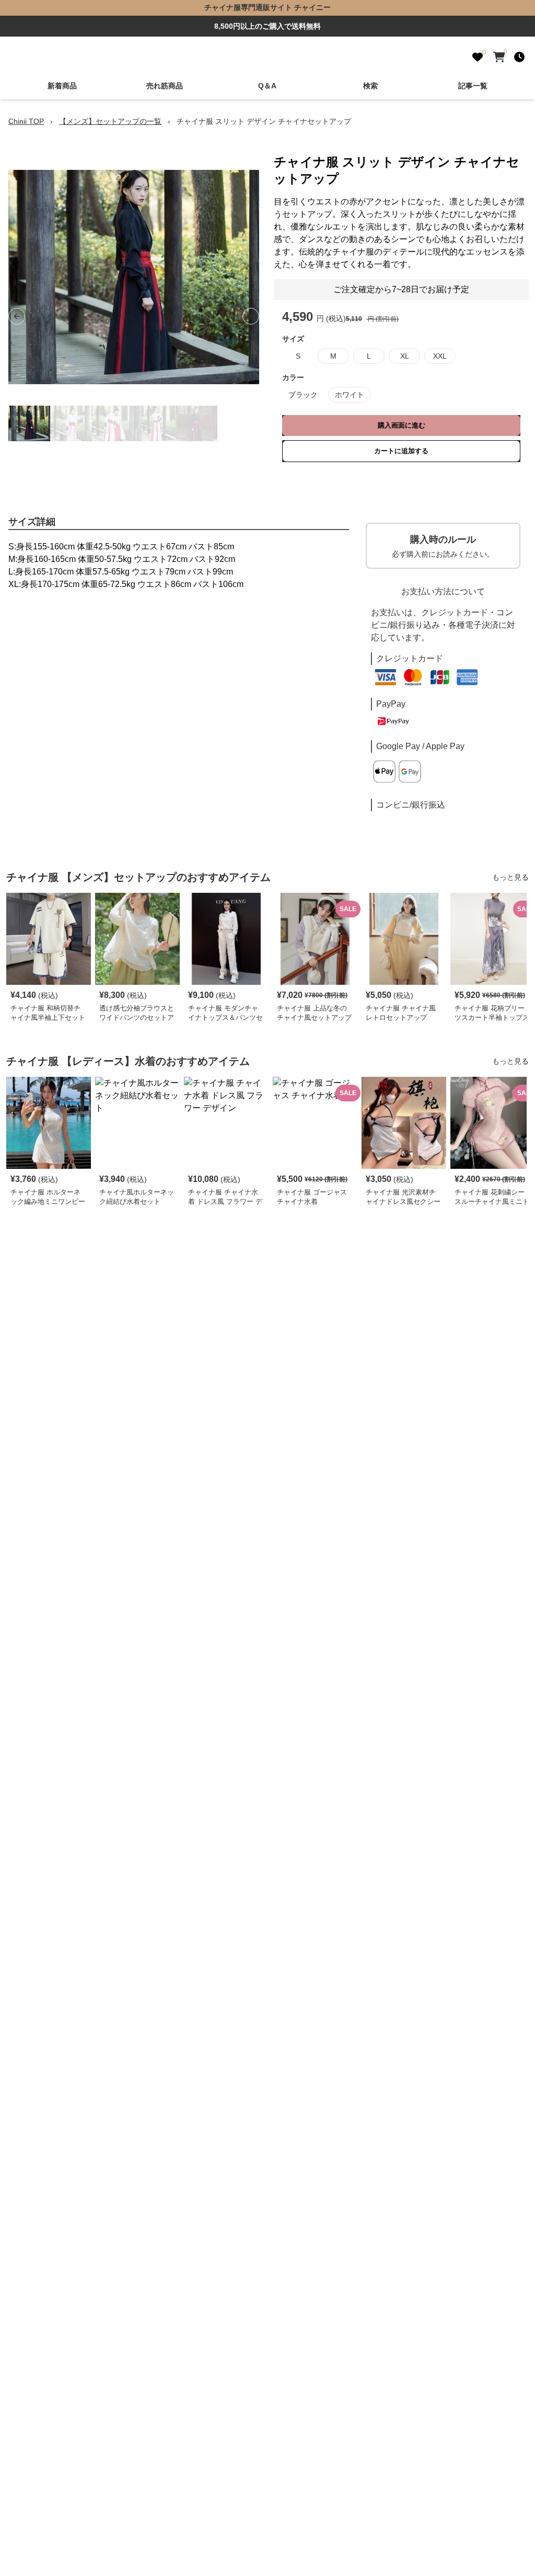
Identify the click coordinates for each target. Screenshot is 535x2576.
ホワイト (350, 395)
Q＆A (267, 86)
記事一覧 (473, 86)
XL (405, 356)
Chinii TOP (26, 121)
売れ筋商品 (165, 86)
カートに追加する (401, 451)
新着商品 (62, 86)
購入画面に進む (402, 425)
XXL (440, 356)
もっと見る (510, 877)
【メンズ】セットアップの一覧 (110, 121)
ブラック (303, 395)
